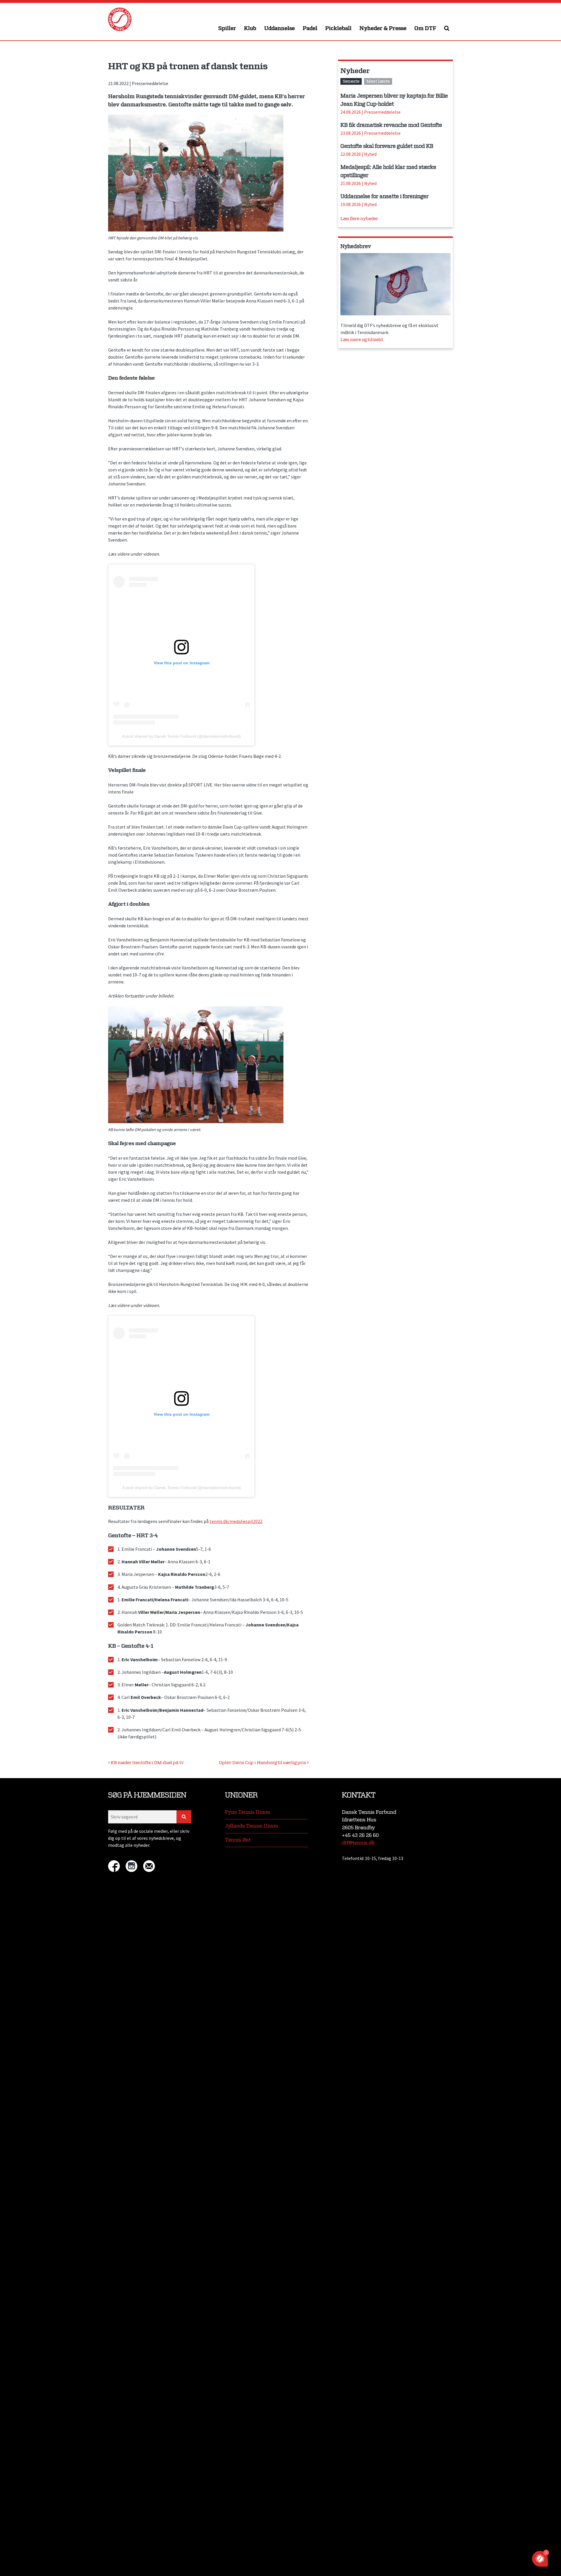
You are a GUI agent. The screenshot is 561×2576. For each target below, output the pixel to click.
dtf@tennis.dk (358, 1843)
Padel (310, 28)
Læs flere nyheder (359, 219)
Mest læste (378, 81)
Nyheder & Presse (383, 28)
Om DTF (425, 28)
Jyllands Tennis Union (252, 1826)
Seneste (351, 81)
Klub (250, 28)
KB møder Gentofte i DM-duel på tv (147, 1763)
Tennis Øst (238, 1840)
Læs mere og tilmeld (362, 340)
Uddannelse (279, 28)
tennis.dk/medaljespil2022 (236, 1521)
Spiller (227, 28)
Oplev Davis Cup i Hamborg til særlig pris (263, 1763)
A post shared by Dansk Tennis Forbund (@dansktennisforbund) (181, 736)
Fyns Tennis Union (248, 1812)
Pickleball (338, 28)
